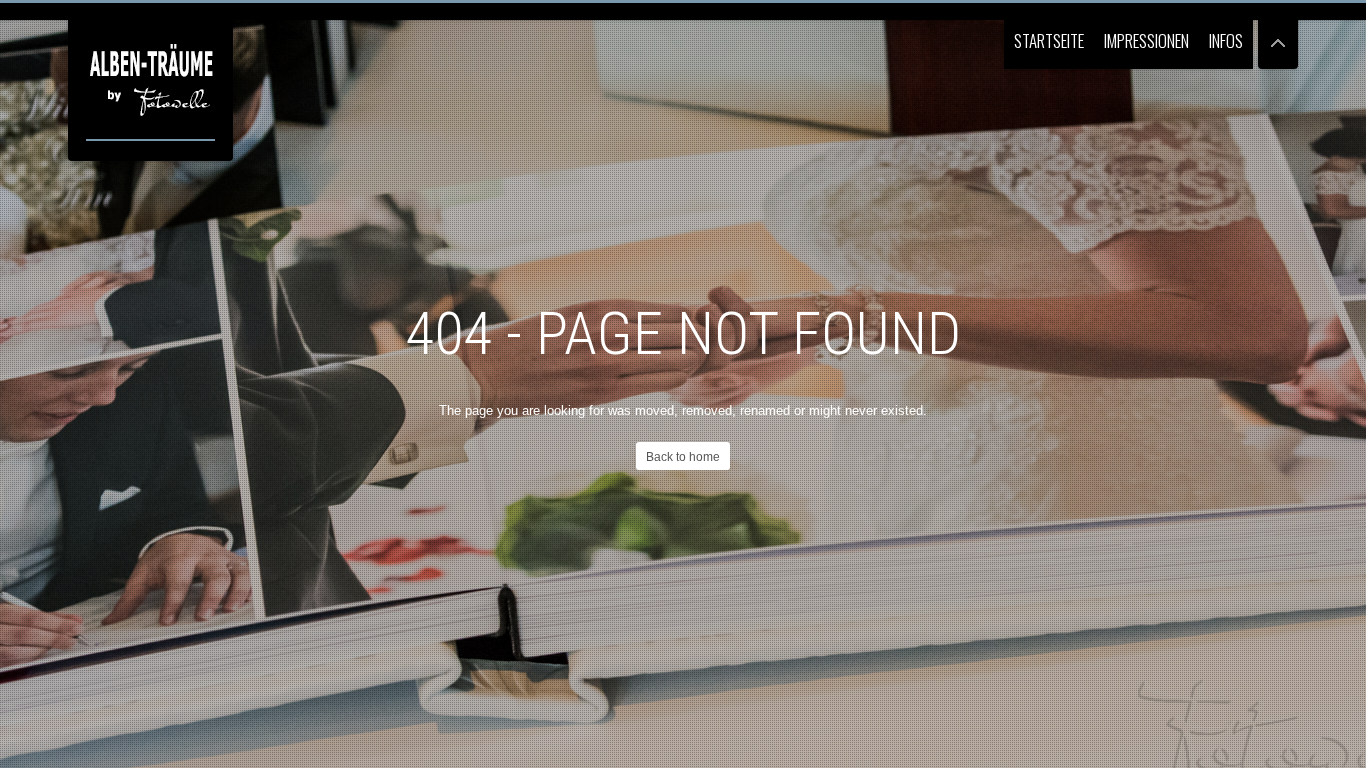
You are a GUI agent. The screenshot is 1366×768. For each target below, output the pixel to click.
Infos (1226, 40)
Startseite (1049, 40)
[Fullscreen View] (1278, 34)
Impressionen (1146, 40)
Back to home (683, 457)
